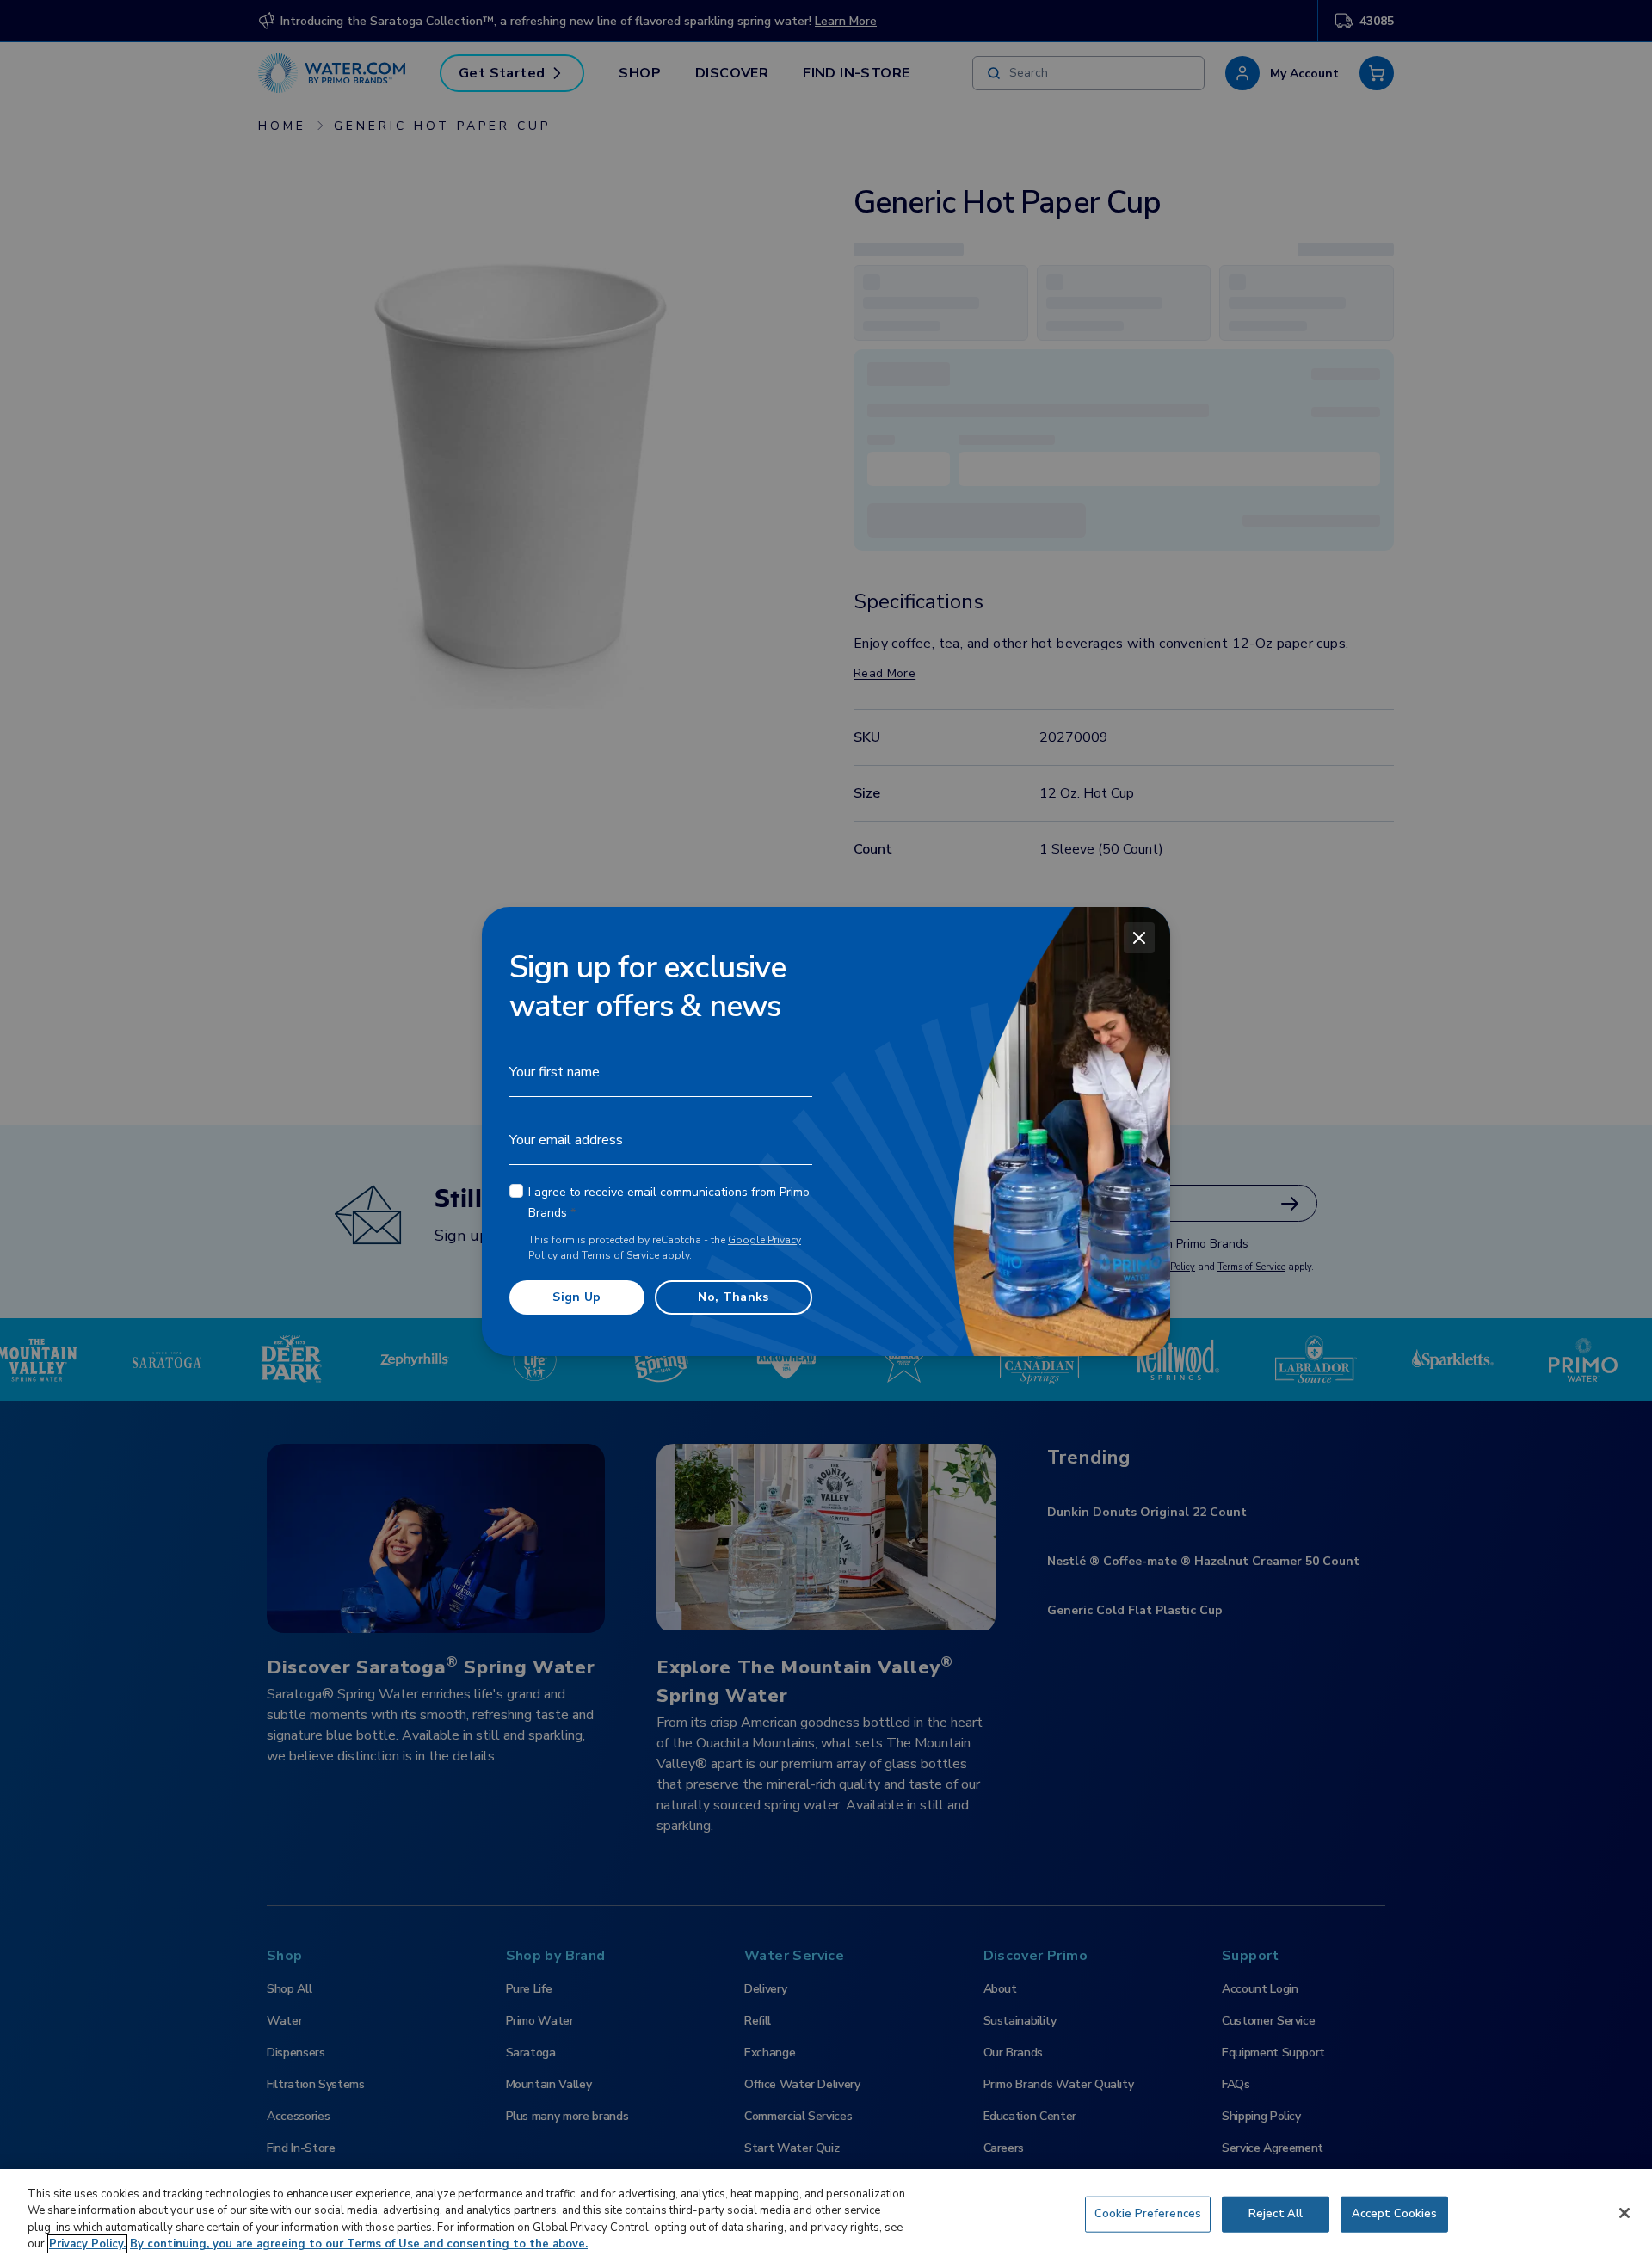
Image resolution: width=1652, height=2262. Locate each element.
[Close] (1139, 938)
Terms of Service (620, 1255)
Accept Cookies (1395, 2214)
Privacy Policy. (87, 2244)
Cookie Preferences (1148, 2214)
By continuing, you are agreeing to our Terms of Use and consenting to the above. (359, 2244)
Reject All (1276, 2214)
